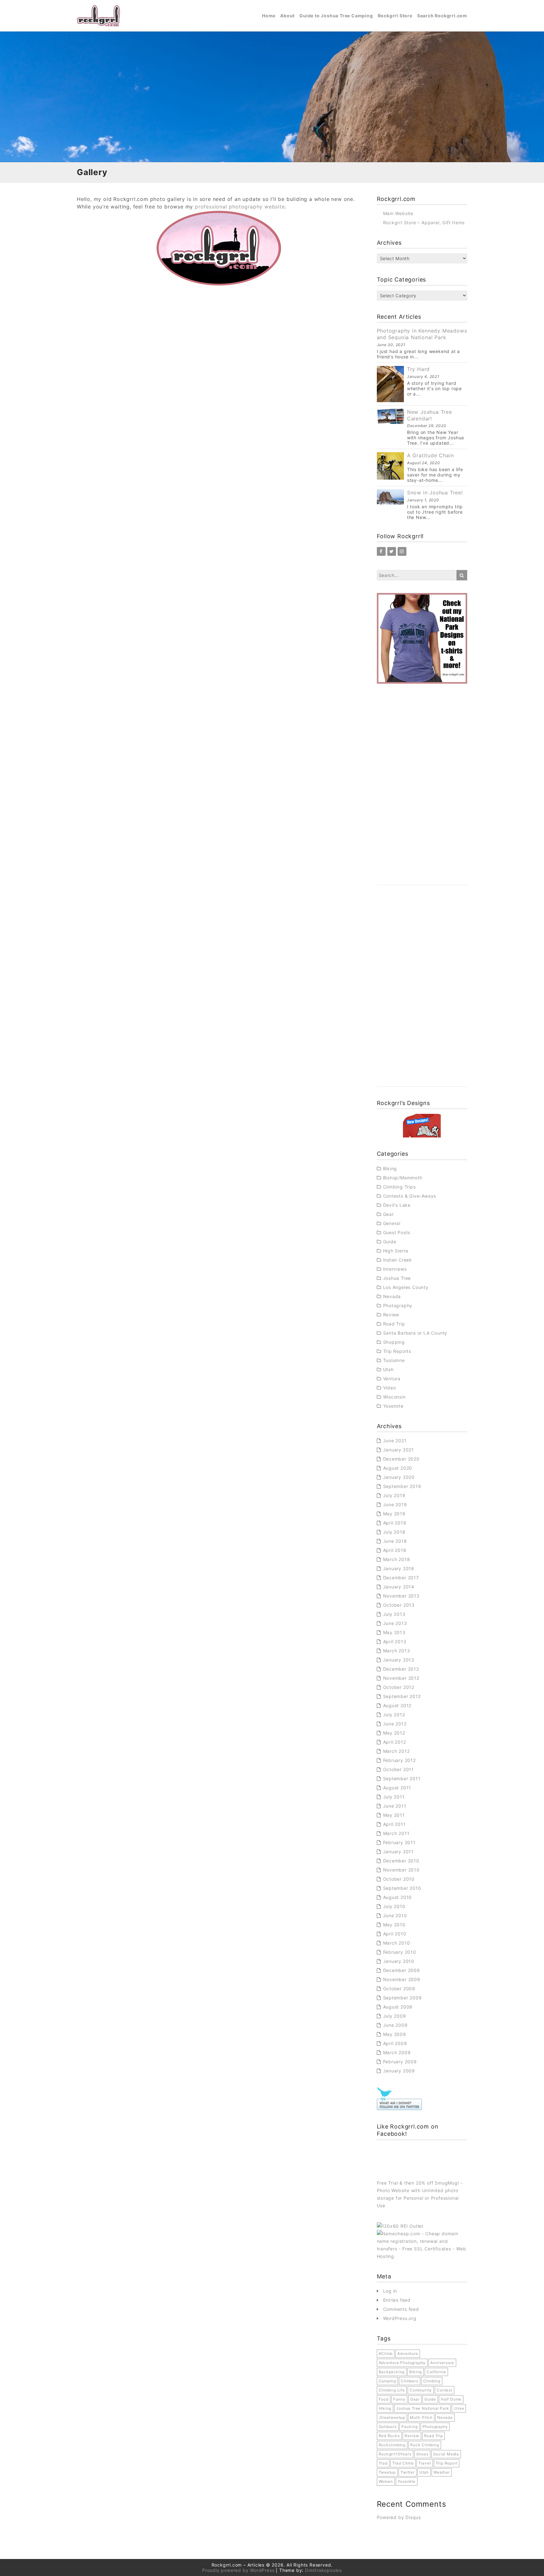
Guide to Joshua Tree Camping (336, 16)
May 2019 (394, 1514)
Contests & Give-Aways (410, 1196)
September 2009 (402, 1998)
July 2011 (394, 1797)
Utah (388, 1369)
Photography (398, 1305)
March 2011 (396, 1833)
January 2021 (399, 1450)
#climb (386, 2354)
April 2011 (394, 1824)
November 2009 (402, 1979)
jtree (459, 2408)
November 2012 (401, 1678)
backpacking (392, 2372)
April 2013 (395, 1641)
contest (445, 2390)
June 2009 (395, 2025)
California (436, 2372)
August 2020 (398, 1468)
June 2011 (395, 1806)
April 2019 (395, 1523)
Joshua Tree (397, 1278)
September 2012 (402, 1696)
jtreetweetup (392, 2417)
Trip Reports (397, 1351)
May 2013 (394, 1632)
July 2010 (394, 1906)
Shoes (422, 2454)
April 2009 (395, 2043)
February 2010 (400, 1952)
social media (446, 2454)
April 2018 (395, 1550)
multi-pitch (421, 2417)
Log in (390, 2291)
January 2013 (399, 1660)
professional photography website (240, 207)
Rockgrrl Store (395, 16)
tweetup (387, 2472)
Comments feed (401, 2309)
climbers (409, 2381)
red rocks (389, 2436)
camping (388, 2381)
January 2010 (399, 1961)
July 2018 (394, 1532)
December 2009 (402, 1970)
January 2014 (399, 1587)
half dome (451, 2399)
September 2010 (402, 1888)
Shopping (394, 1342)
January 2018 (399, 1568)
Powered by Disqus (399, 2517)
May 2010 (394, 1925)
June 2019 (395, 1505)
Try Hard (418, 369)
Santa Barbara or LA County (415, 1333)
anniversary (442, 2363)
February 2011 (399, 1842)
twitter (408, 2472)
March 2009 (397, 2052)
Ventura (392, 1379)
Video (390, 1388)
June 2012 (395, 1724)
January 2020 (399, 1477)
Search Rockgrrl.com (442, 16)
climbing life (392, 2390)
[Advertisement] (422, 791)
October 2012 (399, 1687)
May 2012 (394, 1733)
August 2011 (397, 1788)
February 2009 (400, 2062)
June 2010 (395, 1915)
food (384, 2399)
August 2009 (398, 2007)
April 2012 (395, 1742)
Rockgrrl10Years (395, 2454)
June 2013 (395, 1623)
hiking (385, 2408)
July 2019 (394, 1495)
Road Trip (394, 1324)
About (287, 16)
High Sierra (396, 1251)
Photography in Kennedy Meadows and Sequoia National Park (422, 334)
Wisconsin (394, 1397)
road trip (433, 2436)
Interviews (395, 1269)
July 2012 (394, 1715)
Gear (388, 1214)
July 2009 (395, 2016)
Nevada (392, 1296)
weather (442, 2472)
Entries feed (397, 2300)
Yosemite (393, 1406)
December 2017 (401, 1578)
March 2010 (397, 1943)
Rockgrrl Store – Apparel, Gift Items (424, 222)
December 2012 (401, 1669)
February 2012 (399, 1760)
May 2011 (394, 1815)
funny (399, 2399)
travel (425, 2463)
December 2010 (401, 1861)
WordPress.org (400, 2318)
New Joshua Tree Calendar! (430, 415)
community (421, 2390)
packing (410, 2427)
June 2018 (395, 1541)
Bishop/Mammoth (403, 1178)
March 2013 (397, 1651)
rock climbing (425, 2445)
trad (383, 2463)
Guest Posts (397, 1232)
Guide (390, 1242)
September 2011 (402, 1778)
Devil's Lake (397, 1205)
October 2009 (399, 1989)
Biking (390, 1168)
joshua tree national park (422, 2408)
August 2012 (397, 1705)
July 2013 (394, 1614)
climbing (432, 2381)
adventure (408, 2354)
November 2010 (401, 1870)
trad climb (403, 2463)
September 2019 (402, 1486)
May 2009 (395, 2034)
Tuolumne (394, 1360)
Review (391, 1315)
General (392, 1223)
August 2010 (398, 1897)
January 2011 (399, 1852)
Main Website (398, 213)
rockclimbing (392, 2445)
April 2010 (395, 1934)
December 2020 (401, 1459)
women (386, 2481)
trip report (447, 2463)
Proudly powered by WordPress (238, 2570)
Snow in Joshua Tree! (435, 493)
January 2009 (399, 2071)
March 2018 (397, 1559)
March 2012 (397, 1751)
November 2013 (401, 1596)
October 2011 (399, 1769)
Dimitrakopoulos (323, 2570)
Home (269, 16)
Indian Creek (398, 1260)
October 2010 (399, 1879)
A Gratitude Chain (431, 455)
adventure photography (402, 2363)
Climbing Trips (399, 1187)
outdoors (388, 2427)
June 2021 (395, 1441)
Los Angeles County (406, 1287)
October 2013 (399, 1605)
